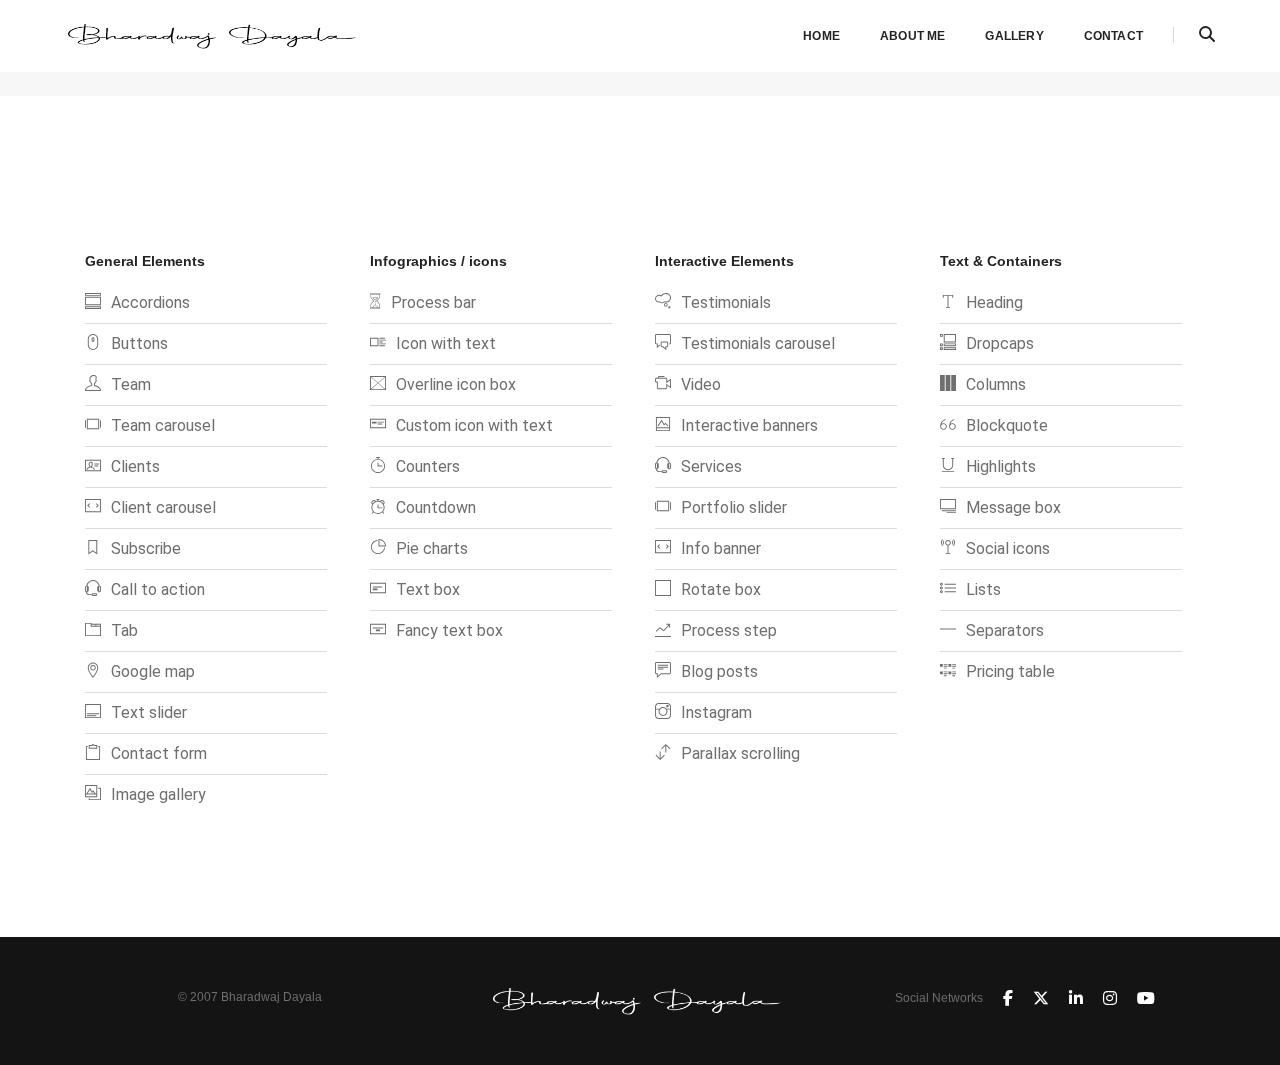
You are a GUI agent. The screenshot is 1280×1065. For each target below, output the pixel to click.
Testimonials (726, 302)
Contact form (159, 753)
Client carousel (163, 507)
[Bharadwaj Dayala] (215, 34)
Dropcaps (1000, 343)
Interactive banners (749, 425)
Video (701, 384)
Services (711, 466)
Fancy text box (449, 630)
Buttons (139, 343)
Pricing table (1010, 671)
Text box (428, 589)
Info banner (721, 548)
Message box (1013, 507)
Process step (729, 630)
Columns (996, 384)
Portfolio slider (734, 507)
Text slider (149, 712)
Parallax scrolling (740, 753)
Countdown (436, 507)
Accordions (150, 302)
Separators (1005, 630)
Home (821, 36)
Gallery (1014, 36)
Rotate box (721, 589)
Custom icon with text (474, 425)
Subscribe (146, 548)
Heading (994, 302)
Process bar (433, 302)
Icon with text (446, 343)
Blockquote (1007, 425)
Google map (153, 671)
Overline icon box (456, 384)
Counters (428, 466)
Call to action (158, 589)
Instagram (716, 712)
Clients (135, 466)
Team (131, 384)
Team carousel (163, 425)
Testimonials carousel (758, 343)
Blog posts (719, 671)
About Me (912, 36)
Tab (124, 630)
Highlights (1001, 466)
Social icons (1008, 548)
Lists (983, 589)
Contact (1113, 36)
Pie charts (432, 548)
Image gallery (158, 794)
